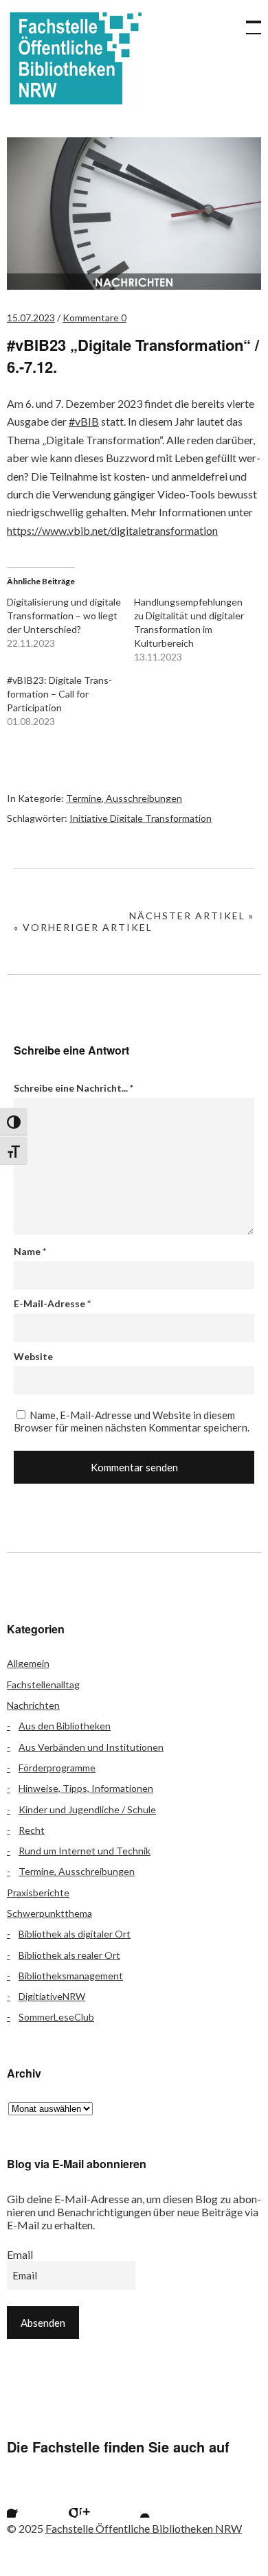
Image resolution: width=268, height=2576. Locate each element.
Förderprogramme (57, 1768)
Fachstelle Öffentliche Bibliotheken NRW (76, 58)
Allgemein (28, 1663)
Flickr (60, 2500)
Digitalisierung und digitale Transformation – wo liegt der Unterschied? (64, 616)
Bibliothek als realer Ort (69, 1955)
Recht (32, 1830)
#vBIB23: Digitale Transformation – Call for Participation (59, 694)
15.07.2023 (31, 318)
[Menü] (247, 21)
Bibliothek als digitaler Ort (75, 1934)
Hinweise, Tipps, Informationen (86, 1788)
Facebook (24, 2500)
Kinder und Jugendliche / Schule (87, 1809)
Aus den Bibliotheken (65, 1726)
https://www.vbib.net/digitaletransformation (112, 530)
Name (30, 1251)
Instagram (97, 2500)
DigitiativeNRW (52, 1996)
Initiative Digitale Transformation (141, 818)
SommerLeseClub (56, 2017)
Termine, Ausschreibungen (124, 798)
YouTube (133, 2500)
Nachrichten (33, 1705)
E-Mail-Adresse (52, 1303)
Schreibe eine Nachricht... (74, 1088)
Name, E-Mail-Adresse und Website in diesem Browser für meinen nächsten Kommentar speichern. (132, 1421)
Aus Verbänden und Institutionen (91, 1747)
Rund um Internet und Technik (85, 1851)
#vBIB (84, 421)
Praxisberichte (38, 1893)
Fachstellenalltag (43, 1684)
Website (33, 1356)
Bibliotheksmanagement (71, 1976)
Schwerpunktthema (49, 1913)
